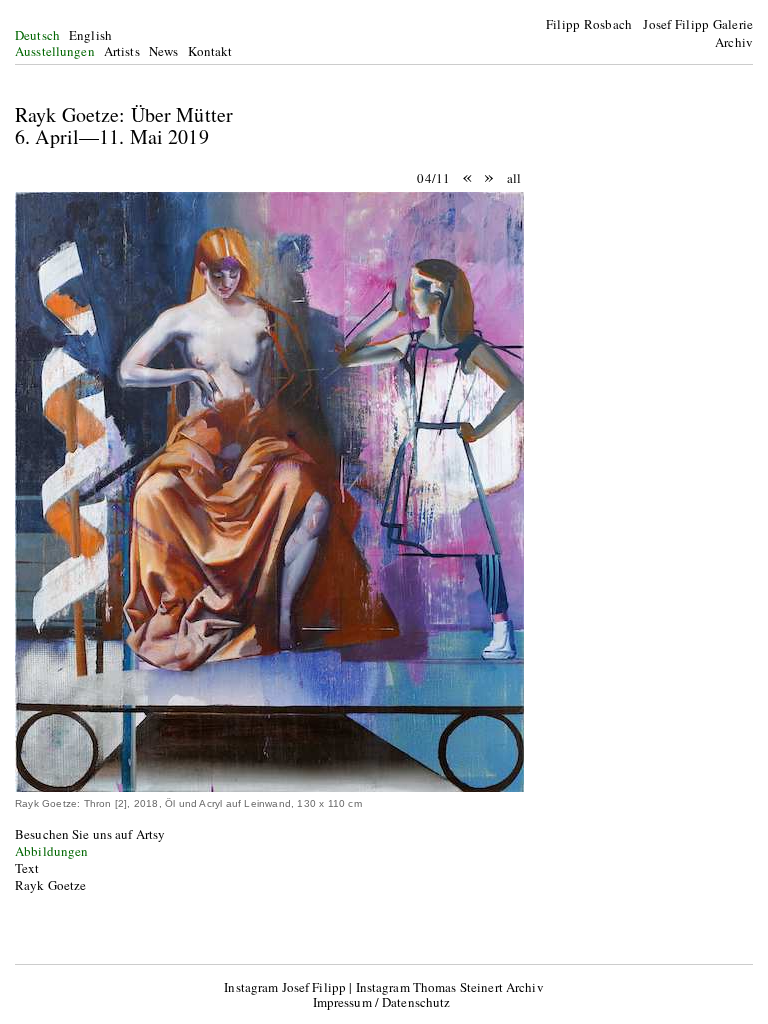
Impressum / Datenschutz (382, 1002)
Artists (122, 51)
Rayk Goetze (50, 885)
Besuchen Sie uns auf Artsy (90, 834)
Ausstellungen (55, 51)
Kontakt (210, 51)
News (164, 51)
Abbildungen (51, 851)
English (90, 35)
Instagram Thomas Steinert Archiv (450, 987)
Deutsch (37, 35)
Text (27, 868)
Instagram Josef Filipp (285, 987)
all (514, 178)
